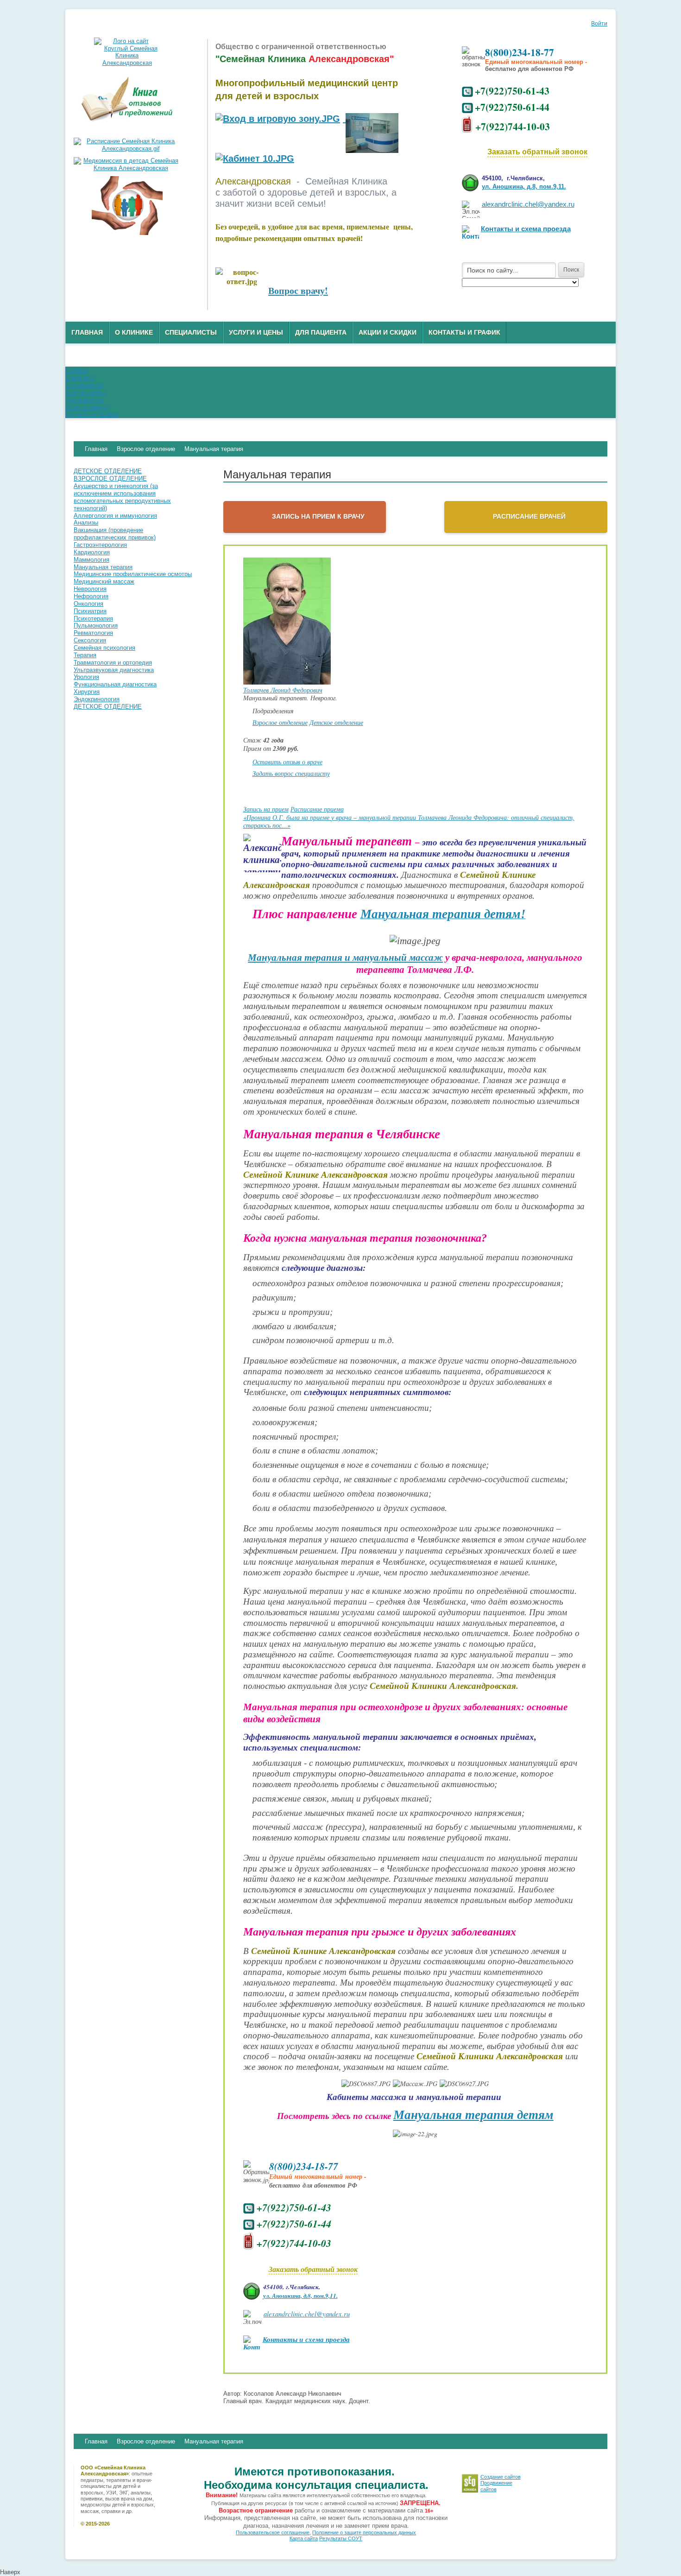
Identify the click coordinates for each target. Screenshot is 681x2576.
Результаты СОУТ (341, 2538)
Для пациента (321, 332)
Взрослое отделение (280, 722)
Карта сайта (304, 2538)
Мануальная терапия (214, 2441)
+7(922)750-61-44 (512, 107)
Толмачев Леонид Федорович (283, 690)
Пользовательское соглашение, (273, 2532)
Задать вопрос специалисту (291, 773)
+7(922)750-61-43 (512, 91)
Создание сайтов (501, 2477)
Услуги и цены (256, 332)
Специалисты (191, 332)
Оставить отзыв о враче (287, 762)
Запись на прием (266, 809)
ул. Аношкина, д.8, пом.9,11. (524, 187)
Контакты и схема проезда (526, 229)
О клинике (134, 332)
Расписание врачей (529, 516)
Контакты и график (464, 332)
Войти (599, 24)
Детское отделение (336, 722)
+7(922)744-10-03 (513, 126)
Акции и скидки (388, 332)
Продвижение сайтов (496, 2486)
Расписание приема (317, 809)
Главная (87, 332)
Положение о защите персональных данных (364, 2532)
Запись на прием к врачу (318, 516)
